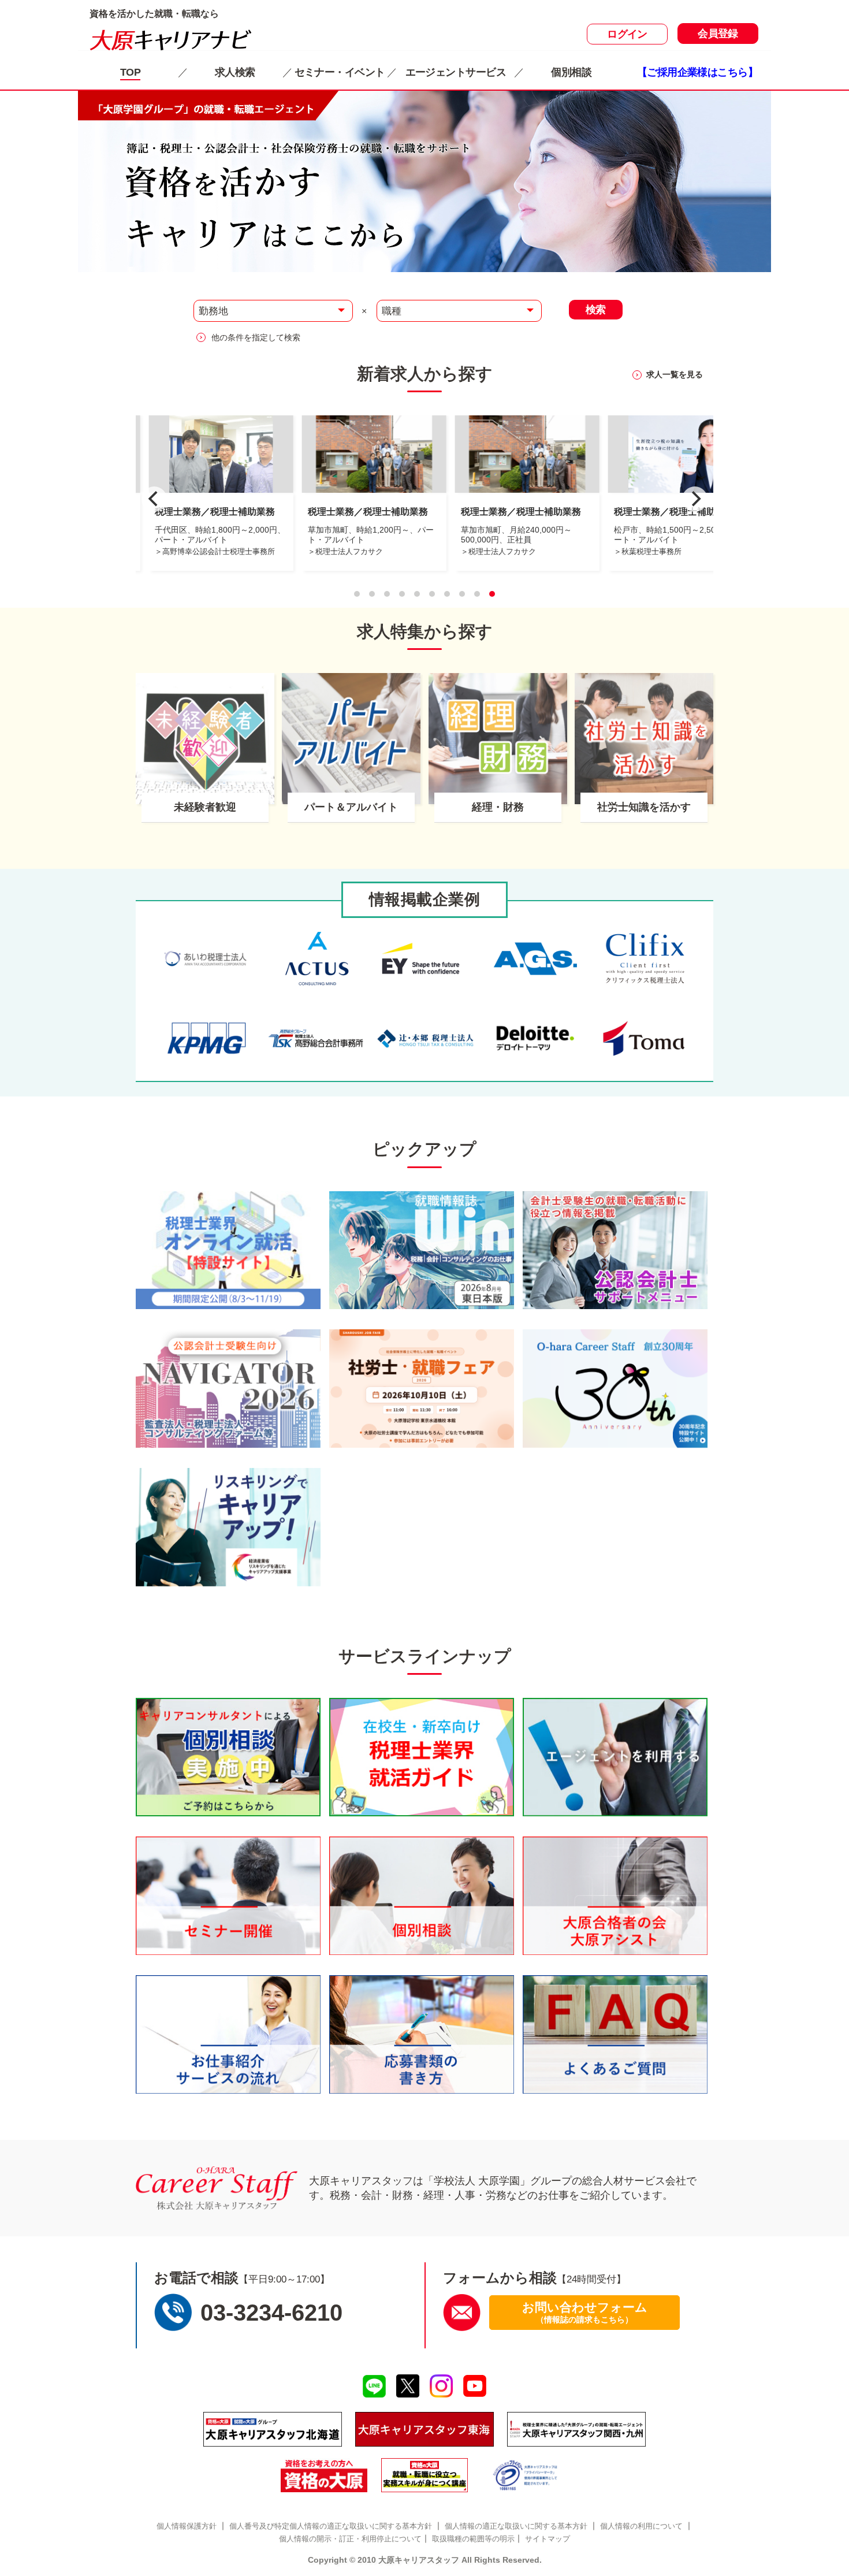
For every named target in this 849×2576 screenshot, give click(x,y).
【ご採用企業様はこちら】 (697, 72)
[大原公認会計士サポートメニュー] (615, 1250)
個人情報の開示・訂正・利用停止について (350, 2539)
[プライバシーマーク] (526, 2475)
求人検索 (235, 72)
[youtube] (475, 2386)
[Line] (374, 2387)
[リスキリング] (228, 1527)
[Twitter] (407, 2386)
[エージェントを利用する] (615, 1757)
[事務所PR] (228, 1250)
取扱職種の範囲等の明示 (473, 2539)
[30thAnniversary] (615, 1389)
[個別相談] (228, 1757)
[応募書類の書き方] (422, 2034)
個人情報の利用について (641, 2526)
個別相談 (571, 72)
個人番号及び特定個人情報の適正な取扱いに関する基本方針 (331, 2526)
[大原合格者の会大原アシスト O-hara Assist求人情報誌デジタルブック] (615, 1896)
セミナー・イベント (340, 72)
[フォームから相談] (462, 2312)
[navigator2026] (228, 1389)
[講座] (425, 2475)
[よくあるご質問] (615, 2034)
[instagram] (442, 2386)
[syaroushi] (422, 1389)
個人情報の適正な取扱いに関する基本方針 (516, 2526)
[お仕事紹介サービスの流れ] (228, 2034)
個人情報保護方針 (187, 2526)
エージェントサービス (456, 72)
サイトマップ (548, 2539)
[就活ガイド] (422, 1757)
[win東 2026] (422, 1250)
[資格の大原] (324, 2475)
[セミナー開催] (228, 1896)
